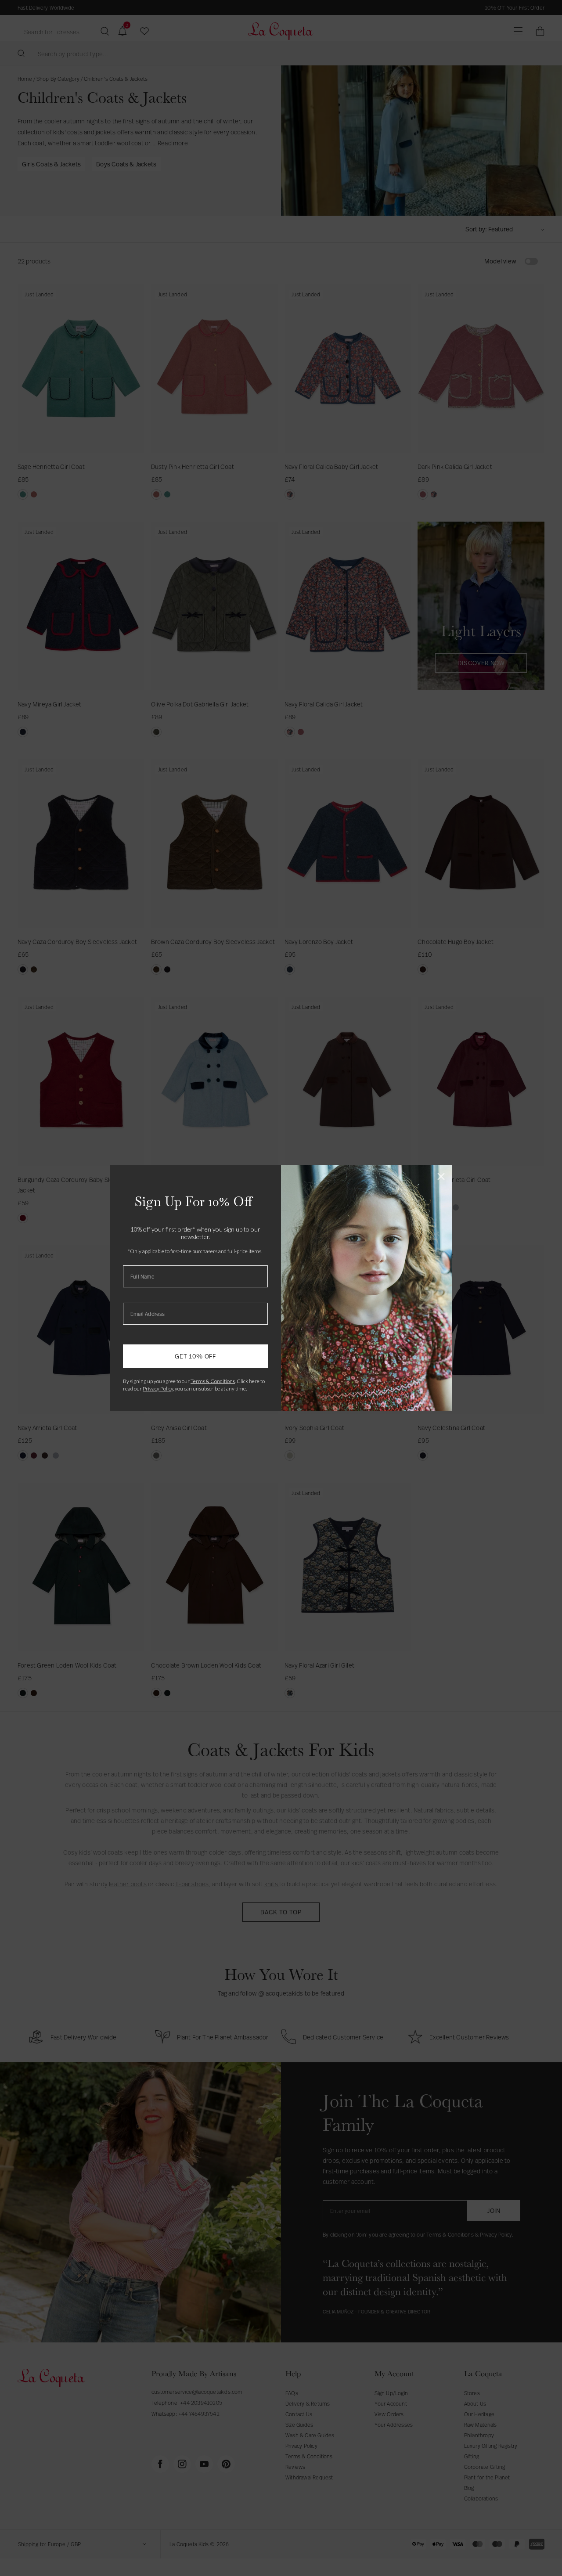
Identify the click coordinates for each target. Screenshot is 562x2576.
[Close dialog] (441, 1176)
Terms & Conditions (213, 1381)
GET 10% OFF (195, 1356)
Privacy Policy (158, 1389)
